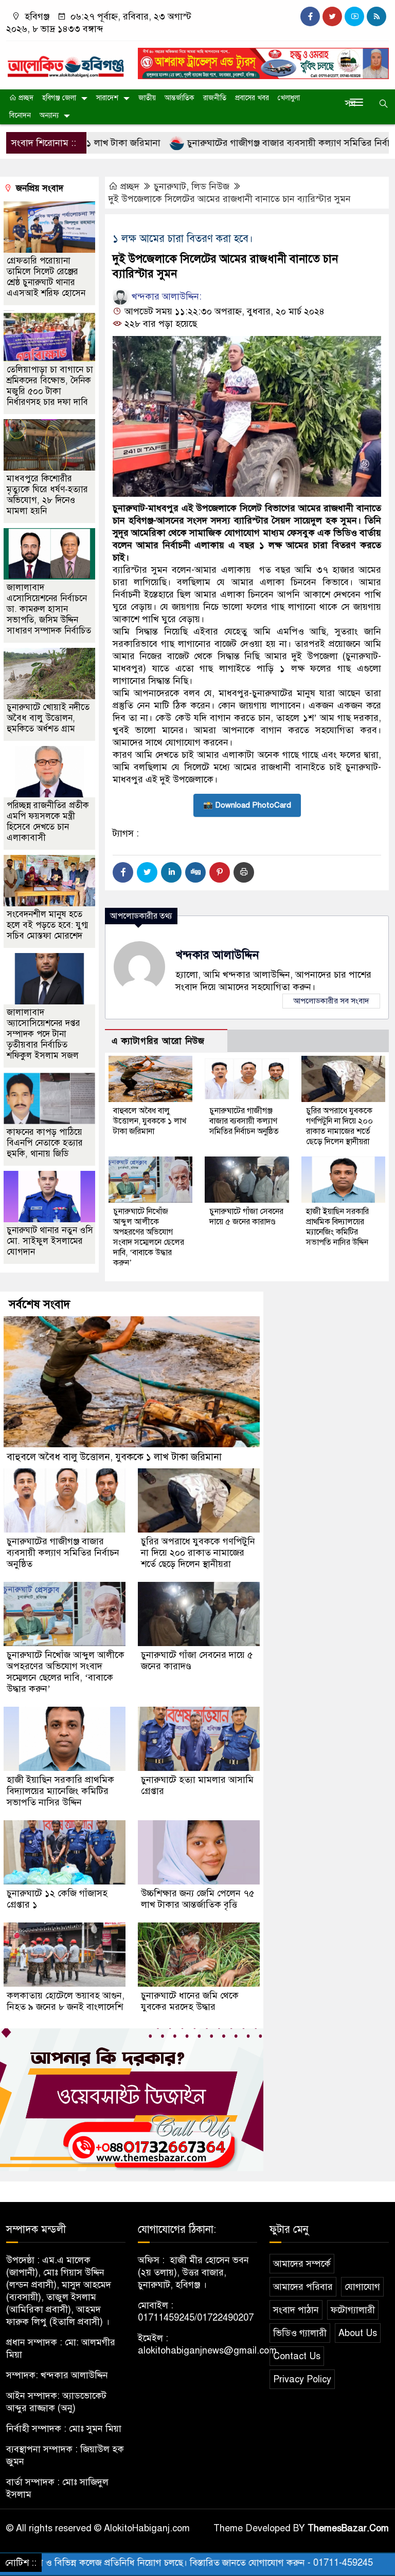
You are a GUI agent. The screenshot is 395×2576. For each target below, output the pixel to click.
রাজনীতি (215, 98)
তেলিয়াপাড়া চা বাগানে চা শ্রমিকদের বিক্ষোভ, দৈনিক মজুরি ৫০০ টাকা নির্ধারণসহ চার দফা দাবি (50, 386)
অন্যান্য (49, 115)
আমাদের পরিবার (303, 2287)
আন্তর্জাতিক (179, 98)
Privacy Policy (302, 2379)
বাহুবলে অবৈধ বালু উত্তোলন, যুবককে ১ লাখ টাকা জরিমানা (150, 1121)
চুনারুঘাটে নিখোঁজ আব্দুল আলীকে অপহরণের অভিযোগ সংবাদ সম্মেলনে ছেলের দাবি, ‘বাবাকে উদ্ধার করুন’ (149, 1237)
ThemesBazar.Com (348, 2528)
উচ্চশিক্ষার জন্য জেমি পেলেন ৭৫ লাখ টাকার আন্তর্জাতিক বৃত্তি (198, 1899)
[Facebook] (123, 872)
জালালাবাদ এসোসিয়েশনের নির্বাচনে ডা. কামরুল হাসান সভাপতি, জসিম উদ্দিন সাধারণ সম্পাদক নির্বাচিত (49, 609)
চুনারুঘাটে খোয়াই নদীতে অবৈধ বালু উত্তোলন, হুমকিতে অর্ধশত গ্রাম (48, 718)
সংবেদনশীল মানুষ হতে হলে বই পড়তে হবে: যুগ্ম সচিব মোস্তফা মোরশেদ (47, 925)
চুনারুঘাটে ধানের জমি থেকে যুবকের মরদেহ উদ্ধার (190, 2001)
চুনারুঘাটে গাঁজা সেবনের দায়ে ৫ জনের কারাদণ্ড (246, 1217)
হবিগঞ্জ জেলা (59, 98)
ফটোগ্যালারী (353, 2310)
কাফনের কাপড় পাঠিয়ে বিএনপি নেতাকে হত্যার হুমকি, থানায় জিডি (45, 1143)
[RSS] (376, 16)
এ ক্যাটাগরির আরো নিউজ (158, 1041)
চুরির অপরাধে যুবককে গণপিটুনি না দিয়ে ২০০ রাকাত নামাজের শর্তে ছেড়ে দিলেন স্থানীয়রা (339, 1126)
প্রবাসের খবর (252, 98)
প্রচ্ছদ (25, 98)
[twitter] (332, 16)
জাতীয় (147, 98)
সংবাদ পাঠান (296, 2310)
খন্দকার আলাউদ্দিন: (165, 296)
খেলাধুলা (289, 98)
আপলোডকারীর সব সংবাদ (331, 1001)
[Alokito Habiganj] (66, 62)
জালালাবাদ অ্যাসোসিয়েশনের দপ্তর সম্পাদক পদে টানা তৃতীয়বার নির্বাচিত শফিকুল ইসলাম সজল (43, 1034)
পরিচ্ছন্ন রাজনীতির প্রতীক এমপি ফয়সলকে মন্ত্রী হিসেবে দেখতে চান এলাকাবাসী (48, 822)
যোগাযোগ (362, 2287)
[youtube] (354, 16)
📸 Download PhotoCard (247, 805)
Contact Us (297, 2356)
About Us (358, 2333)
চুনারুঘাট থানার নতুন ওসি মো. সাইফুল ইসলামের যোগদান (50, 1241)
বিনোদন (20, 115)
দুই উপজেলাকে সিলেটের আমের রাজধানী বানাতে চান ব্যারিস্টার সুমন (230, 199)
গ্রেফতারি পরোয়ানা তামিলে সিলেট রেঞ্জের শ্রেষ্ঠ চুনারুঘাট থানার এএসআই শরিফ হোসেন (46, 277)
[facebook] (310, 16)
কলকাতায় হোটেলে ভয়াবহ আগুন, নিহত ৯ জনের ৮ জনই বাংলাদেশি (66, 2001)
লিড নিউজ (210, 186)
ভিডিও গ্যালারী (300, 2333)
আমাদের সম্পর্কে (302, 2264)
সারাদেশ (107, 98)
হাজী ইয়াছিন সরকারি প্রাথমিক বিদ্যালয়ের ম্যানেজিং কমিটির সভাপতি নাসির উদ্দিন (337, 1227)
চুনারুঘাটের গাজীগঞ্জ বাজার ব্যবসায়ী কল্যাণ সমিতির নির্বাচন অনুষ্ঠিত (244, 143)
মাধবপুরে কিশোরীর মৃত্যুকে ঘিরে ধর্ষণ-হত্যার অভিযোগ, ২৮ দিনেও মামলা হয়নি (47, 495)
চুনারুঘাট (170, 186)
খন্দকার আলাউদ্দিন (217, 955)
